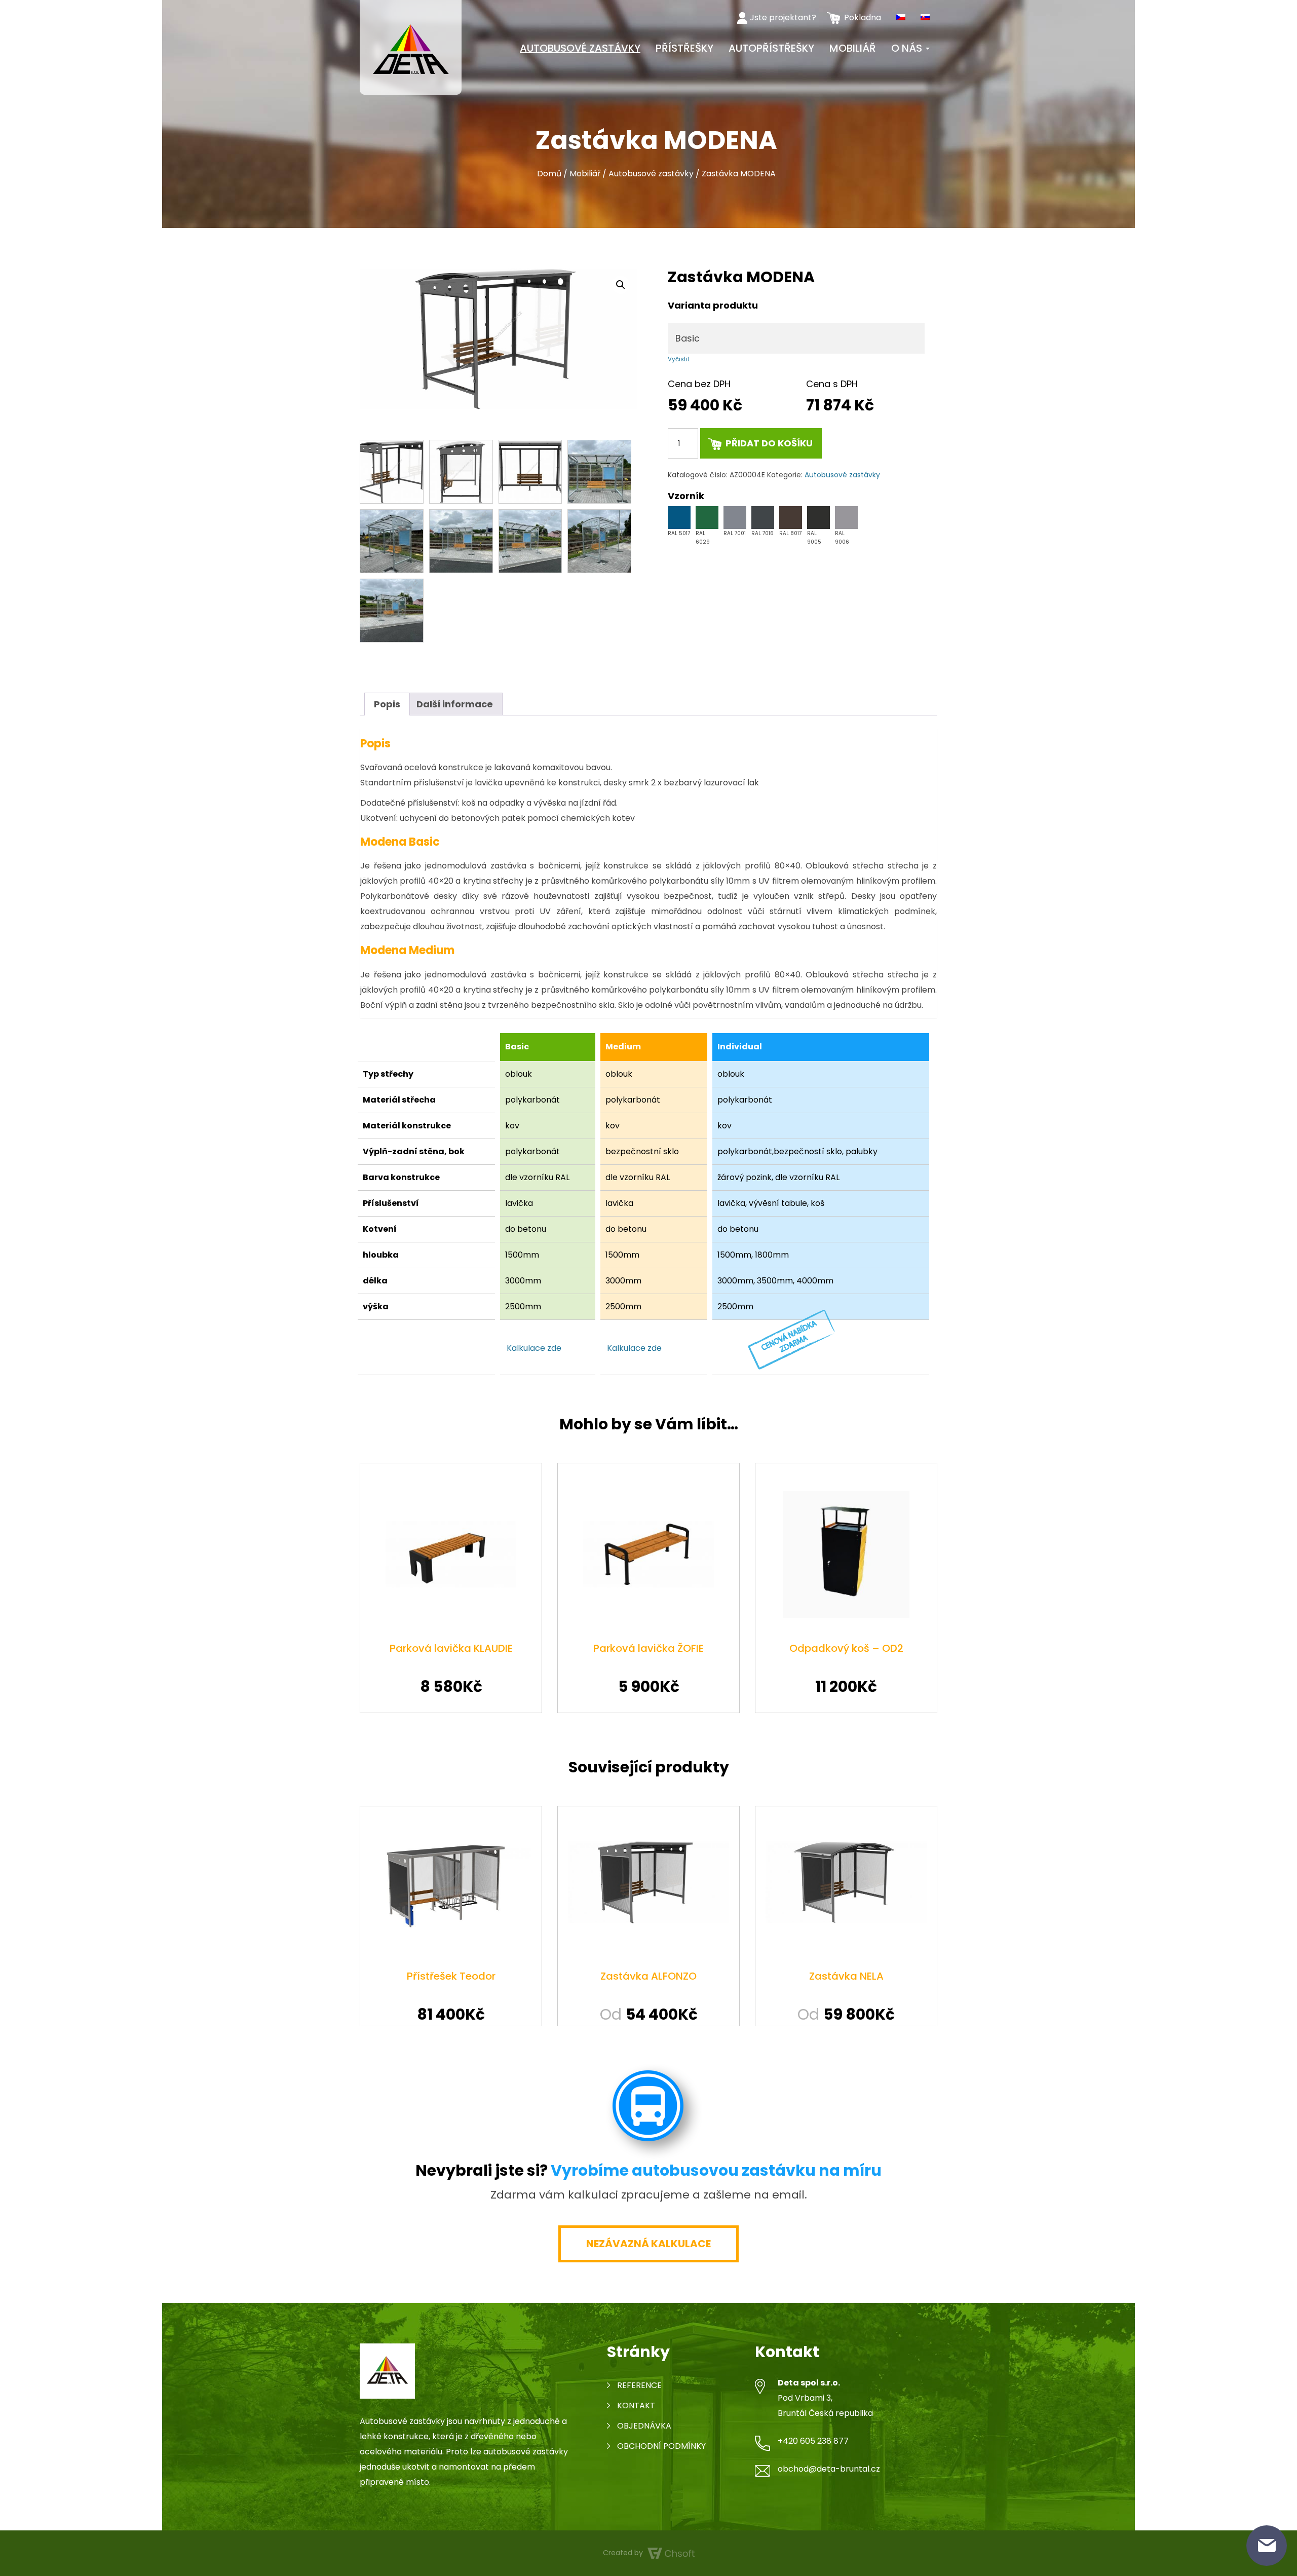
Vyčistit (679, 359)
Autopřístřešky (771, 48)
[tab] (387, 704)
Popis (387, 704)
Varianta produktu (713, 306)
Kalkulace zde (534, 1348)
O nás (908, 48)
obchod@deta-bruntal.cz (829, 2469)
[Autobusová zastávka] (411, 47)
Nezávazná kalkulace (648, 2244)
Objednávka (644, 2426)
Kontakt (636, 2405)
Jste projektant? (783, 17)
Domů (549, 174)
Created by (624, 2553)
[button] (621, 285)
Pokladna (863, 17)
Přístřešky (684, 48)
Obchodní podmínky (661, 2446)
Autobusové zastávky (580, 48)
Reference (639, 2385)
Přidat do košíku (769, 443)
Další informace (455, 704)
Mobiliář (853, 48)
